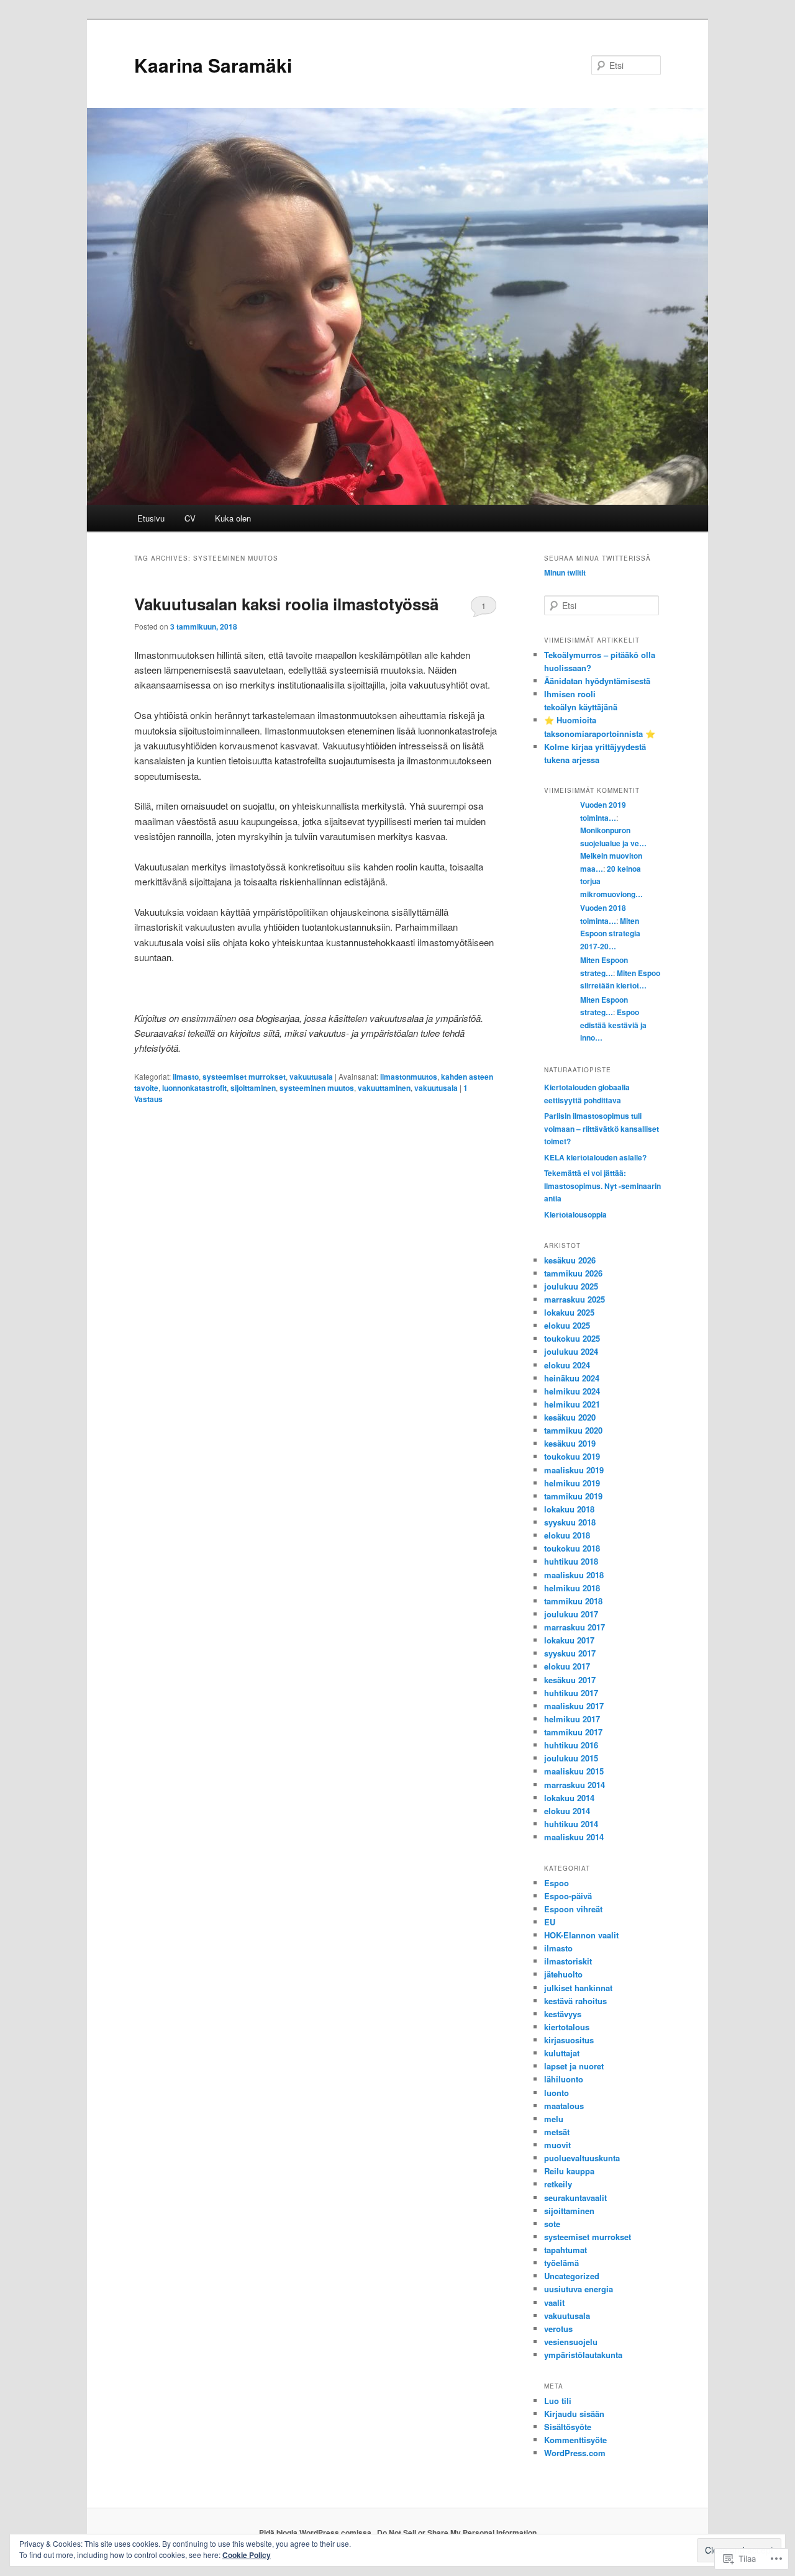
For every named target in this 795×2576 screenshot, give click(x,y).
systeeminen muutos (317, 1088)
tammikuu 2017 (573, 1732)
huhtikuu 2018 (571, 1561)
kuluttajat (562, 2053)
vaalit (554, 2303)
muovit (557, 2145)
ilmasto (186, 1077)
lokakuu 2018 (569, 1509)
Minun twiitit (565, 572)
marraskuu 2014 (575, 1785)
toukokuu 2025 (572, 1338)
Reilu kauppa (569, 2171)
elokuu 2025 (567, 1325)
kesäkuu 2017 (570, 1680)
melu (554, 2119)
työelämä (561, 2263)
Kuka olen (233, 518)
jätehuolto (563, 1974)
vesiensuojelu (571, 2342)
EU (550, 1922)
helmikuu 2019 (572, 1483)
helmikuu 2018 (572, 1588)
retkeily (558, 2184)
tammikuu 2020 (573, 1430)
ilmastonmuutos (409, 1077)
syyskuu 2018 (570, 1522)
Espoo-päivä (568, 1896)
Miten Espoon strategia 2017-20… (610, 933)
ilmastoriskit (568, 1961)
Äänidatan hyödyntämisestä (597, 681)
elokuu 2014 (567, 1811)
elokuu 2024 (567, 1365)
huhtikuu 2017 (571, 1693)
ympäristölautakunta (583, 2355)
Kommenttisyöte (575, 2440)
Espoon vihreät (573, 1909)
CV (190, 518)
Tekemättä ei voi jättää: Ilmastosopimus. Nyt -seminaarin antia (602, 1186)
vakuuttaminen (384, 1088)
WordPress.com (575, 2453)
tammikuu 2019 (573, 1496)
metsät (557, 2132)
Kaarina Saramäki (213, 65)
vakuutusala (311, 1077)
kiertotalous (567, 2027)
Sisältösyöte (568, 2427)
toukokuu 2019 (572, 1456)
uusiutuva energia (579, 2289)
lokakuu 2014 (569, 1798)
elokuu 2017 (567, 1666)
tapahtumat (566, 2250)
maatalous (564, 2106)
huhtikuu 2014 (571, 1824)
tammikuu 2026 (573, 1273)
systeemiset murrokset (244, 1077)
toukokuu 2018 (572, 1548)
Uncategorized (572, 2276)
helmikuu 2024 (572, 1391)
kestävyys (563, 2014)
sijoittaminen (253, 1088)
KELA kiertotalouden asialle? (595, 1157)
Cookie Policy (247, 2555)
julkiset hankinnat (578, 1988)
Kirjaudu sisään (574, 2414)
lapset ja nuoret (574, 2066)
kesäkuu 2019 (570, 1443)
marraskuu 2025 (575, 1299)
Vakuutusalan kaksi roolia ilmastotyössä (286, 604)
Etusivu (151, 518)
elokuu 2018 (567, 1535)
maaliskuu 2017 (574, 1706)
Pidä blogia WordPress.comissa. (316, 2533)
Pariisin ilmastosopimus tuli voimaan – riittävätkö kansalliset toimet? (602, 1128)
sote (552, 2224)
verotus (558, 2329)
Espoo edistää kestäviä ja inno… (613, 1025)
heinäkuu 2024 (572, 1378)
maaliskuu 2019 (574, 1470)
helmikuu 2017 (572, 1719)
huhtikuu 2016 (571, 1745)
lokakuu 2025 (569, 1312)
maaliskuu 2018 (574, 1575)
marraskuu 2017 (575, 1627)
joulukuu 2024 (571, 1351)
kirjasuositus (569, 2040)
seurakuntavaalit (575, 2198)
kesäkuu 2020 (570, 1417)
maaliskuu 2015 (574, 1771)
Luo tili (558, 2401)
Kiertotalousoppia (575, 1214)
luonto (556, 2093)
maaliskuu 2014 (574, 1837)
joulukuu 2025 (571, 1286)
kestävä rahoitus (575, 2001)
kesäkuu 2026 (570, 1260)
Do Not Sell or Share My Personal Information (457, 2533)
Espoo (556, 1883)
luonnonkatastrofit (194, 1088)
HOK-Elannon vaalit (581, 1935)
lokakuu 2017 (569, 1640)
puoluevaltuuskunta (582, 2158)
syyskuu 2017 (570, 1653)
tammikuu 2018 (573, 1601)
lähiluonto (564, 2079)
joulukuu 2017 (571, 1614)
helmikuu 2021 (572, 1404)
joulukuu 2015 (571, 1758)
